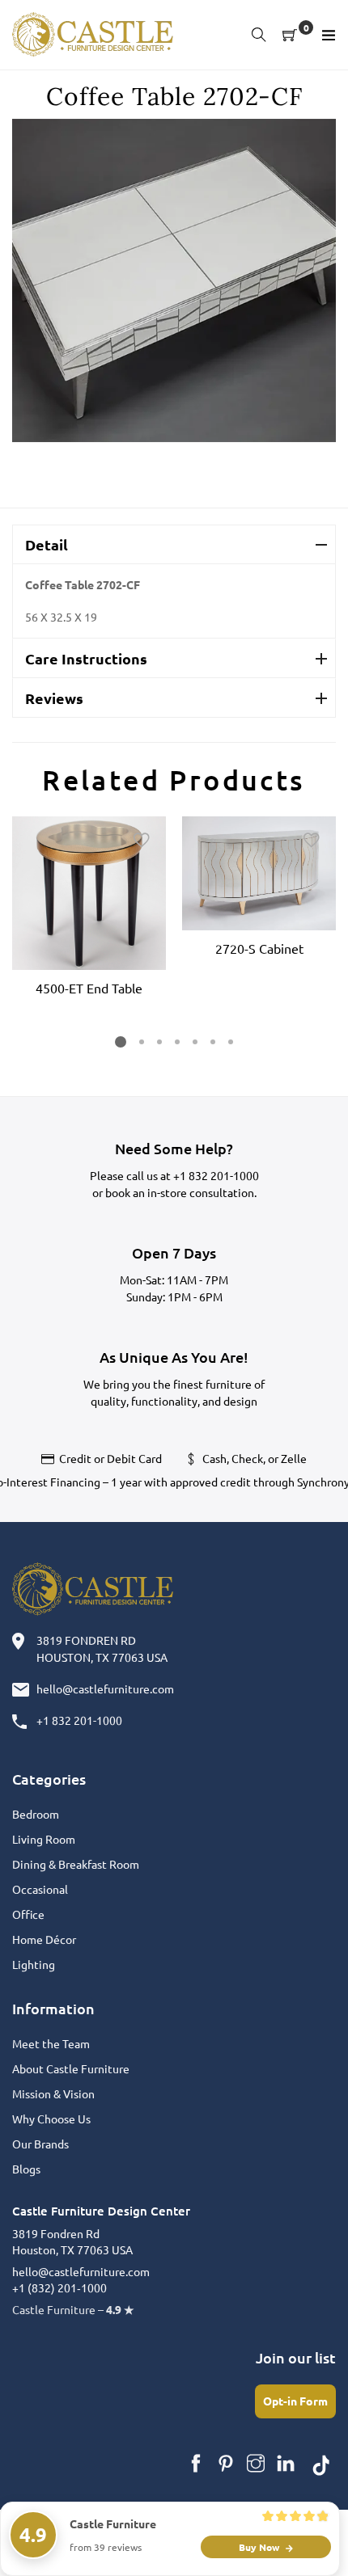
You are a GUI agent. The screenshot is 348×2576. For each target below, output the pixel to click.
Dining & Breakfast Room (76, 1864)
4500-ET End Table (89, 988)
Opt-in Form (295, 2401)
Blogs (26, 2169)
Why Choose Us (51, 2119)
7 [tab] (231, 1042)
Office (28, 1914)
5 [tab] (195, 1042)
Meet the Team (51, 2043)
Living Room (44, 1839)
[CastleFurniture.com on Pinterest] (226, 2464)
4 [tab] (177, 1042)
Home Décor (44, 1939)
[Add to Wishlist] (142, 841)
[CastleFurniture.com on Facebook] (196, 2464)
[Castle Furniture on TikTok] (321, 2464)
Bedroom (36, 1814)
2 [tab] (142, 1042)
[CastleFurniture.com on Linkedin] (286, 2464)
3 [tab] (159, 1042)
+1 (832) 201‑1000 (59, 2287)
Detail (47, 544)
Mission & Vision (53, 2093)
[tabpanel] (89, 909)
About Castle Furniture (71, 2068)
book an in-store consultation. (181, 1192)
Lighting (34, 1964)
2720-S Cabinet (259, 948)
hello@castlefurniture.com (105, 1689)
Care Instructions (86, 658)
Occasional (40, 1889)
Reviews (54, 698)
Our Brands (40, 2144)
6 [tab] (213, 1042)
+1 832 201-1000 (216, 1175)
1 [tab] (121, 1042)
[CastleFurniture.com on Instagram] (256, 2464)
